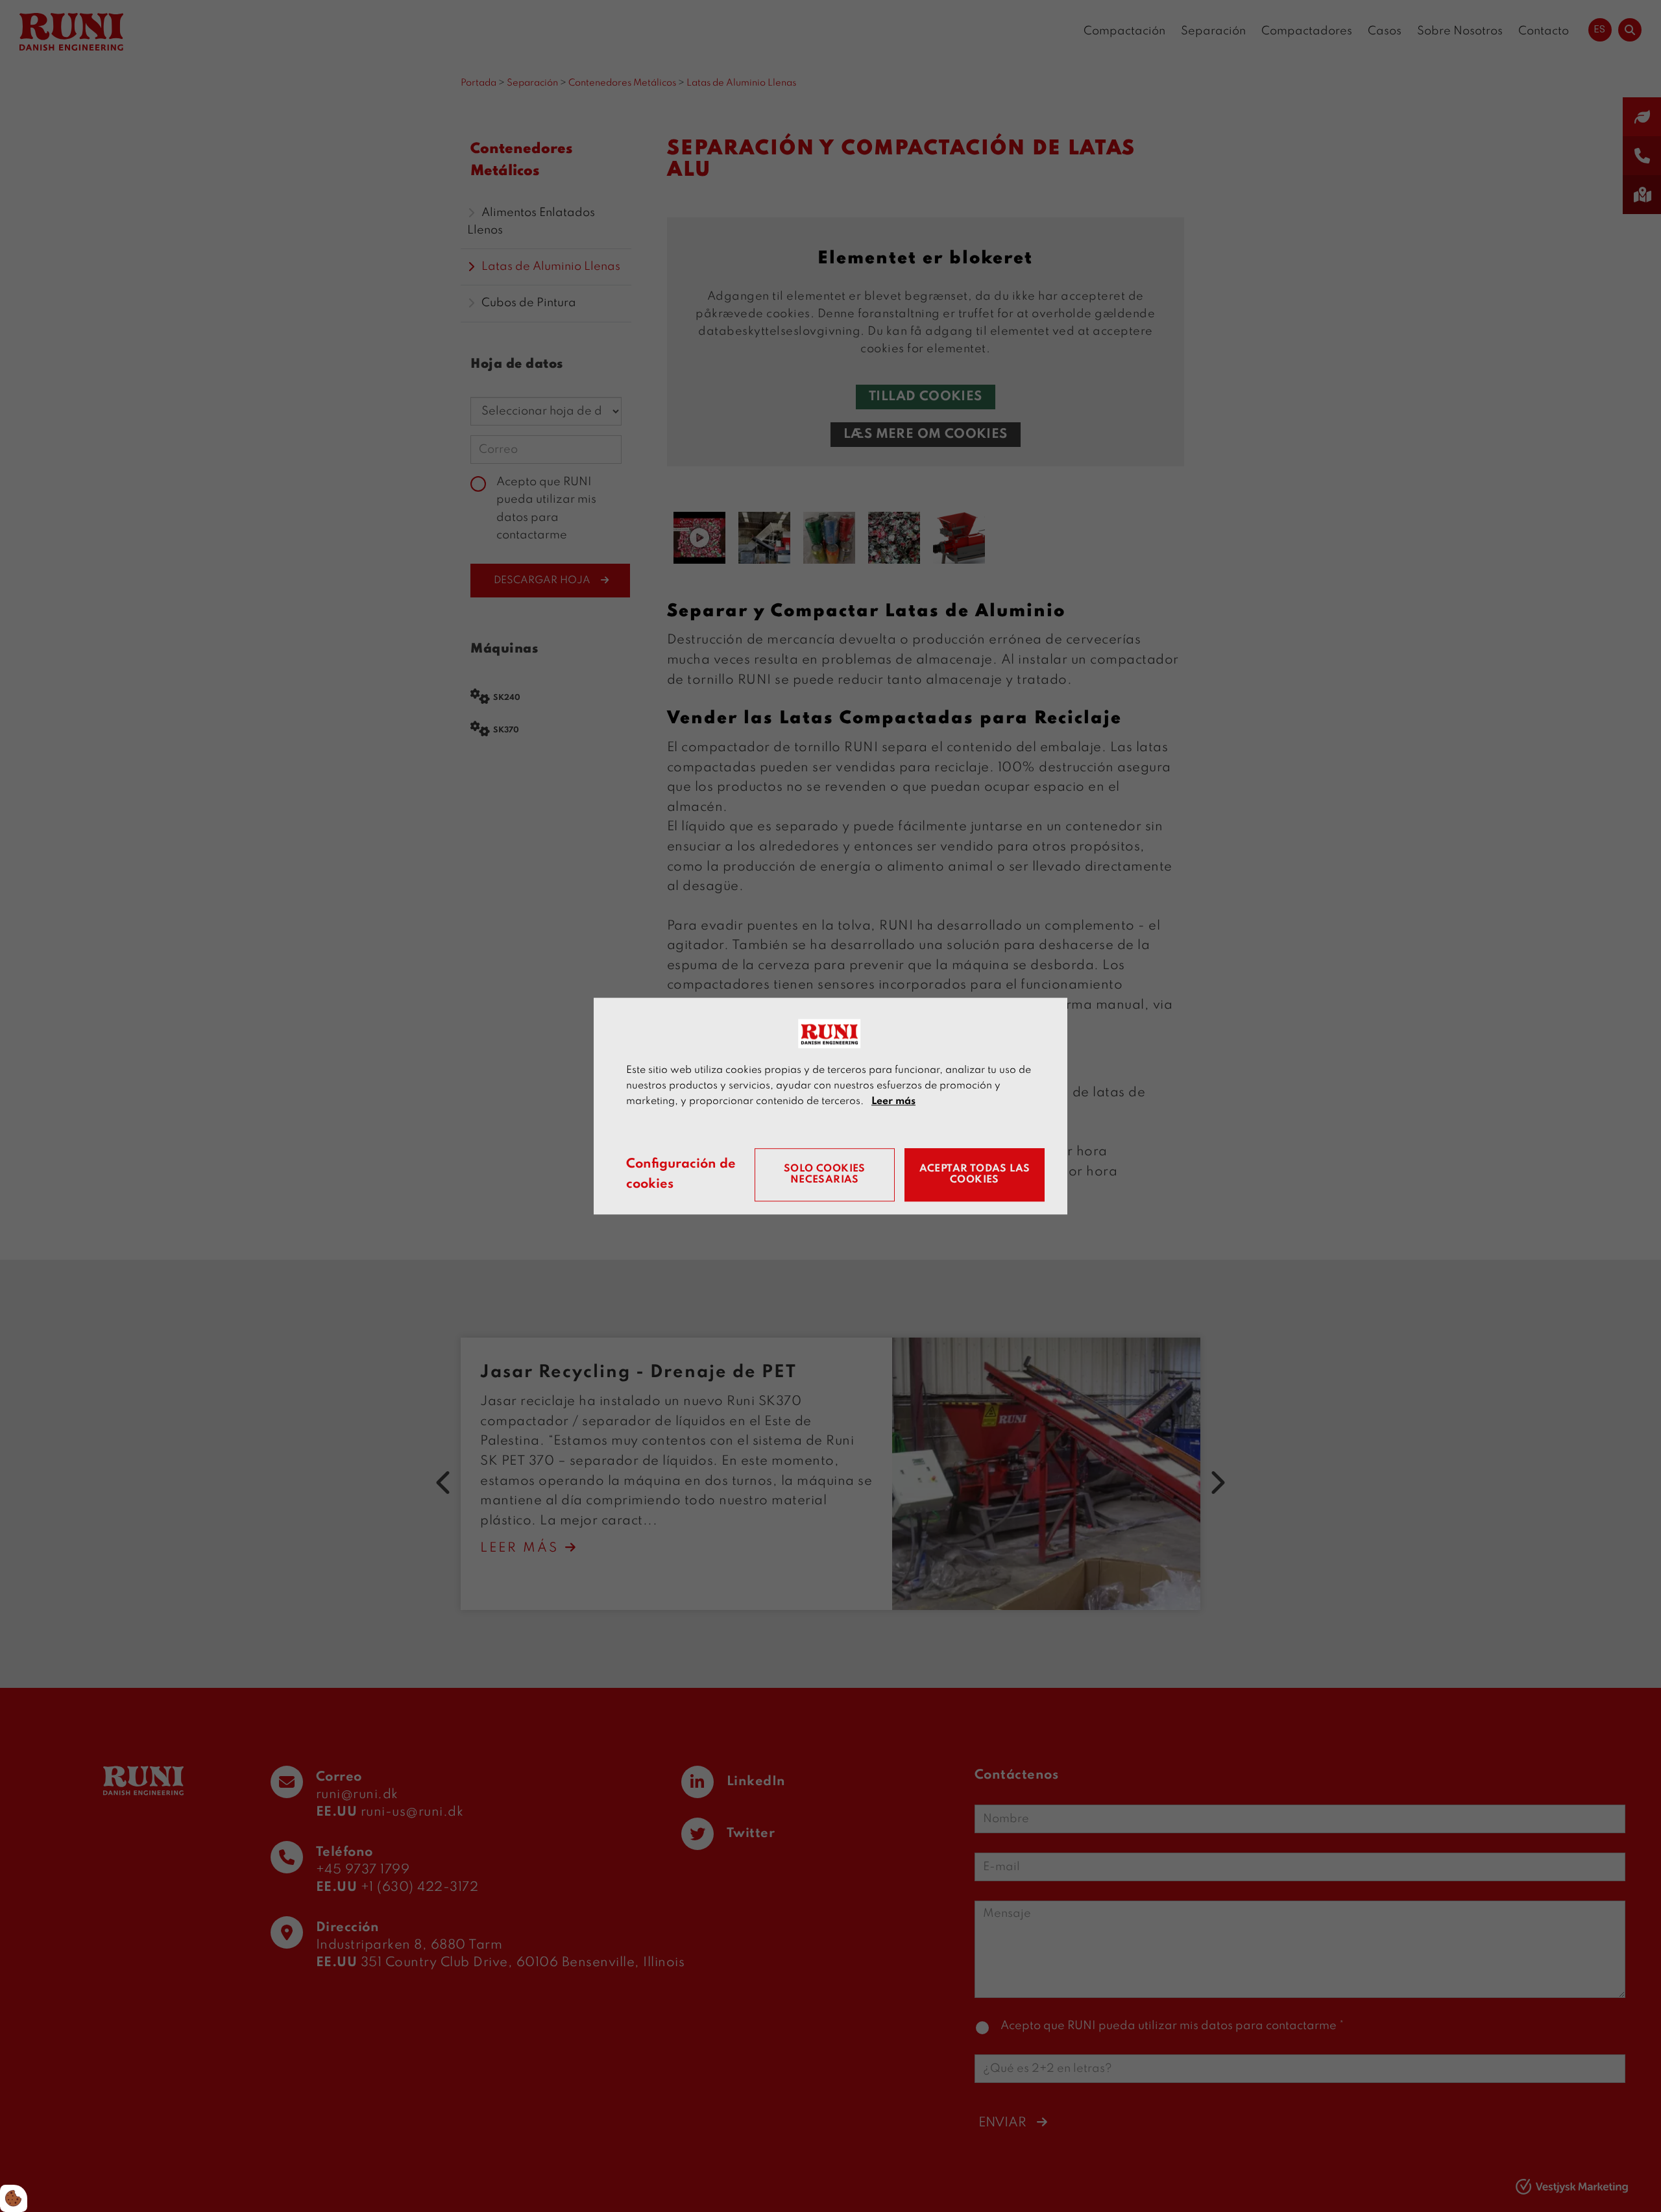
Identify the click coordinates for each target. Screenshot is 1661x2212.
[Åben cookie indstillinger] (14, 2198)
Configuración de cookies (681, 1175)
